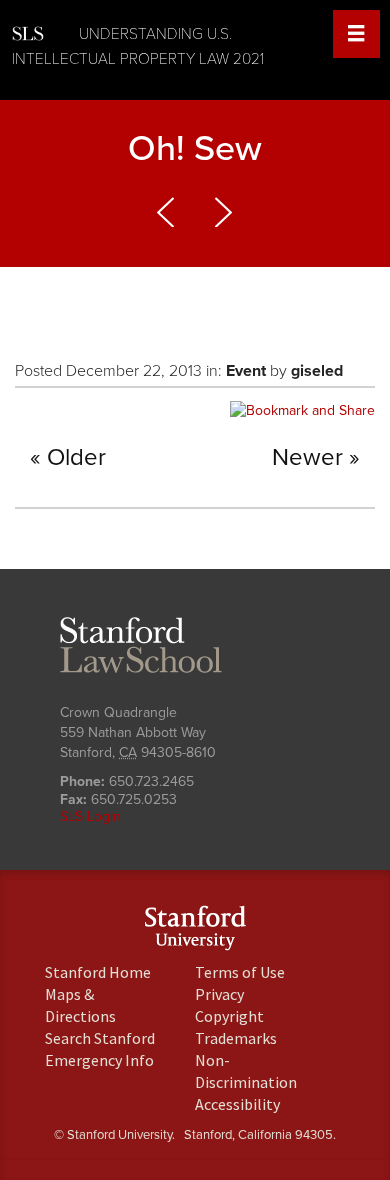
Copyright (229, 1016)
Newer (307, 457)
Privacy (219, 994)
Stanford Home (98, 972)
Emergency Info (99, 1060)
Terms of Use (240, 972)
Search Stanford (100, 1038)
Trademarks (236, 1038)
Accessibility (237, 1104)
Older (76, 457)
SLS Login (90, 816)
